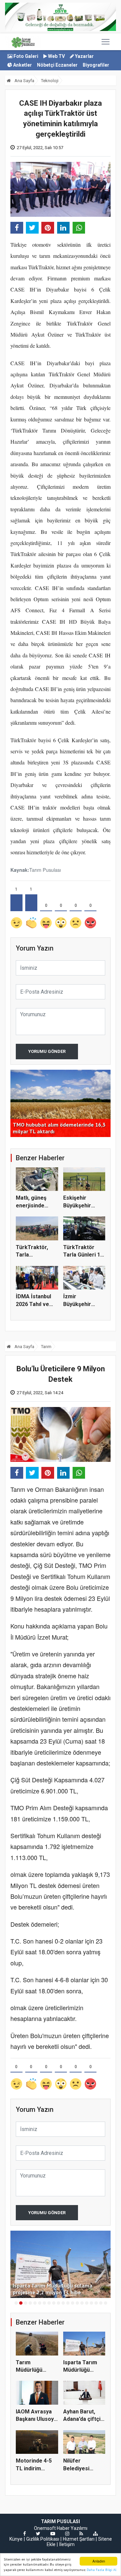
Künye (16, 2539)
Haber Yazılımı (72, 2528)
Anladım (99, 2561)
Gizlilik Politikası (43, 2539)
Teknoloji (50, 81)
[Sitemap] (95, 2534)
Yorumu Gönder (47, 1051)
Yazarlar (84, 56)
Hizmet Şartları (79, 2539)
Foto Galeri (25, 56)
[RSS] (81, 2534)
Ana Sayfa (24, 81)
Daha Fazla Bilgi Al (102, 2570)
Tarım (46, 1347)
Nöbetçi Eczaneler (57, 65)
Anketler (22, 65)
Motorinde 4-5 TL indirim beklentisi (34, 2468)
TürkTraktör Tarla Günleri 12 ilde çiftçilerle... (83, 1255)
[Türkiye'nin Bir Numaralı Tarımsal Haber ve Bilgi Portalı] (23, 42)
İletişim (67, 2544)
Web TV (56, 56)
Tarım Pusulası (45, 870)
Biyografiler (96, 65)
